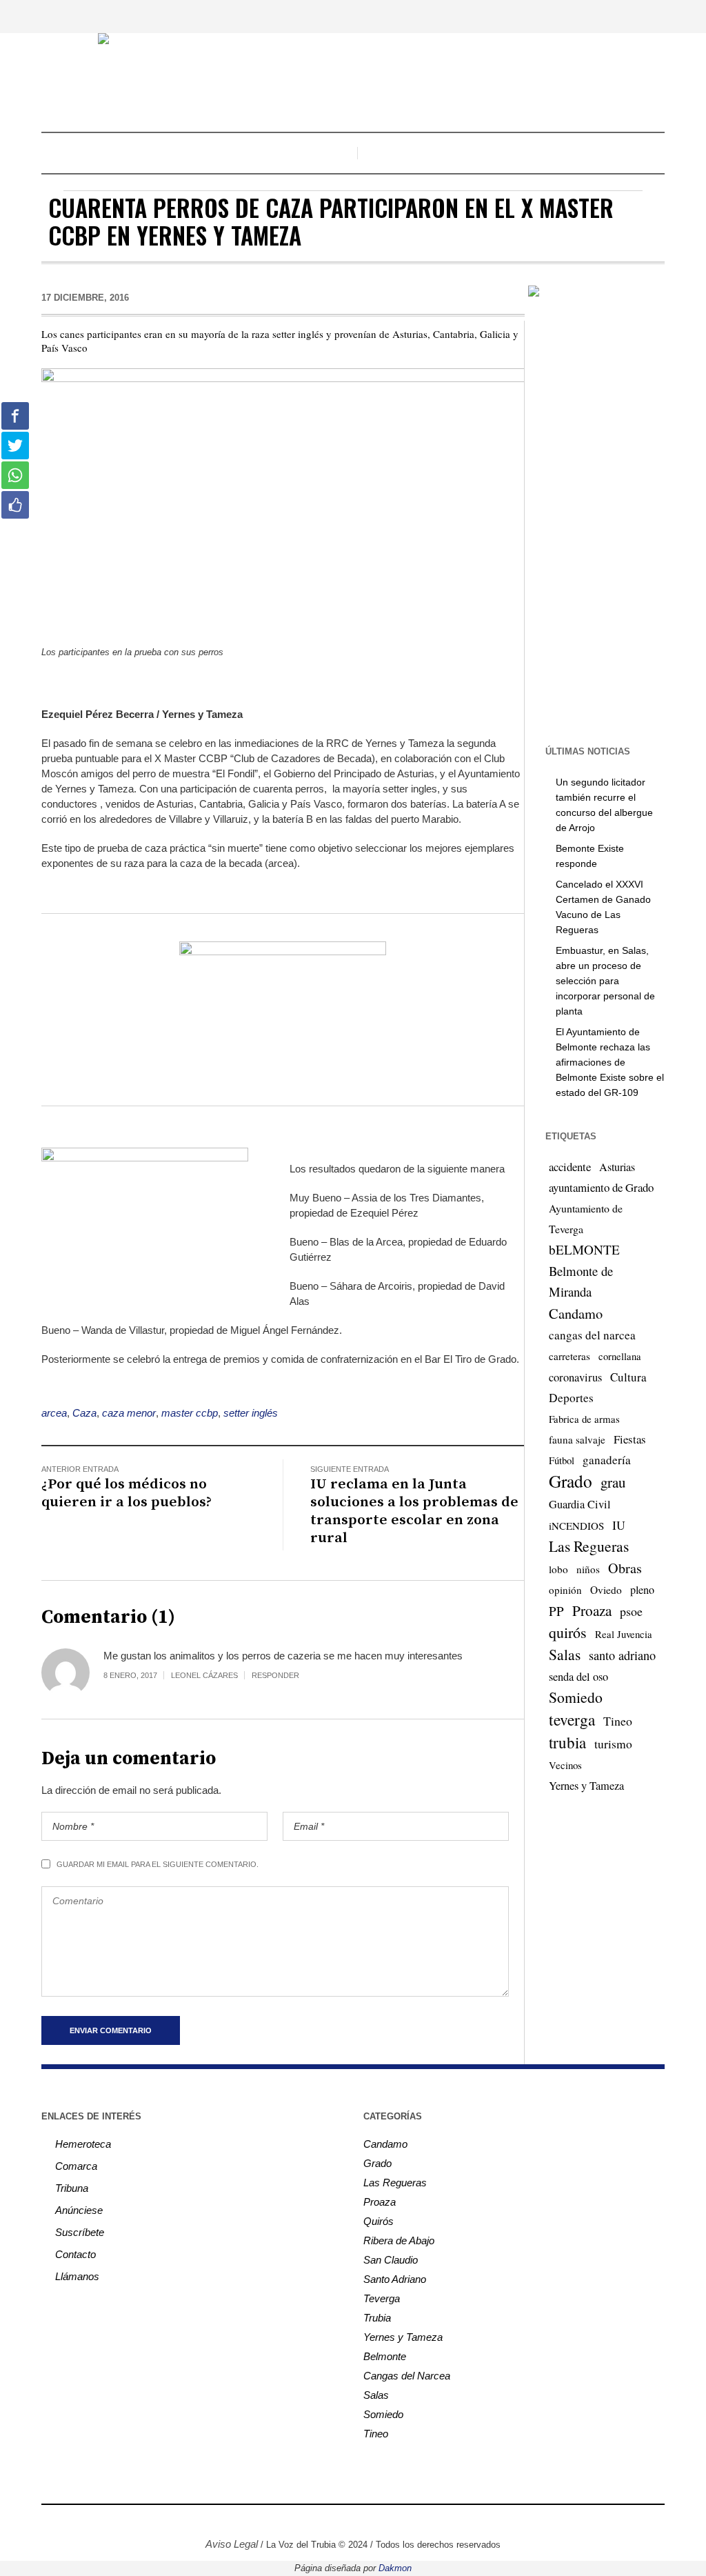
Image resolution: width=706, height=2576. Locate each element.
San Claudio (391, 2260)
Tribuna (72, 2188)
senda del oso (578, 1677)
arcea (54, 1413)
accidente (570, 1167)
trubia (567, 1742)
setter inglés (251, 1413)
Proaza (592, 1610)
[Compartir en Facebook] (15, 416)
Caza (84, 1413)
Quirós (379, 2221)
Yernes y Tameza (586, 1786)
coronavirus (575, 1377)
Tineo (618, 1721)
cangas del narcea (592, 1335)
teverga (572, 1719)
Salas (565, 1654)
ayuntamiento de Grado (601, 1187)
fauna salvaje (577, 1439)
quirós (568, 1632)
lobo (558, 1569)
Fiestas (630, 1439)
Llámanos (77, 2276)
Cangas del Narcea (407, 2376)
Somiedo (576, 1697)
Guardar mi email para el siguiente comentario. (158, 1864)
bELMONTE (584, 1249)
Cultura (628, 1377)
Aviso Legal (232, 2544)
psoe (631, 1611)
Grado (571, 1481)
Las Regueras (589, 1546)
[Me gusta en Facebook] (15, 505)
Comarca (76, 2166)
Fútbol (562, 1460)
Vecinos (565, 1765)
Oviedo (606, 1590)
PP (556, 1611)
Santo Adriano (395, 2279)
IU (619, 1525)
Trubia (377, 2318)
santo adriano (622, 1655)
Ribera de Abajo (399, 2240)
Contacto (75, 2254)
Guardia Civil (580, 1504)
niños (588, 1569)
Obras (625, 1568)
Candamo (576, 1313)
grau (613, 1482)
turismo (613, 1744)
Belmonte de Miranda (581, 1281)
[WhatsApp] (403, 2522)
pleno (642, 1590)
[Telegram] (383, 2522)
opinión (565, 1590)
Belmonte (385, 2356)
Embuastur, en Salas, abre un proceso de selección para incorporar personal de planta (605, 981)
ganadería (607, 1460)
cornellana (620, 1356)
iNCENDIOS (576, 1526)
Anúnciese (79, 2210)
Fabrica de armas (584, 1419)
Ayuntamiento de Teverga (586, 1218)
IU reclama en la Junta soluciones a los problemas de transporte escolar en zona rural (414, 1511)
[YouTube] (362, 2522)
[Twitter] (341, 2522)
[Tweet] (15, 446)
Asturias (617, 1167)
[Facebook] (300, 2522)
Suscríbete (80, 2232)
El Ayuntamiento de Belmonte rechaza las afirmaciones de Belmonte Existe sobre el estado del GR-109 (610, 1062)
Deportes (571, 1398)
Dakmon (395, 2568)
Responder (275, 1675)
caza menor (129, 1413)
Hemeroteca (83, 2144)
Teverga (382, 2298)
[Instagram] (321, 2522)
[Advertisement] (615, 520)
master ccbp (190, 1413)
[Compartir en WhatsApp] (15, 475)
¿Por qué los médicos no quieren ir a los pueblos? (127, 1493)
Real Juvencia (624, 1634)
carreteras (569, 1356)
